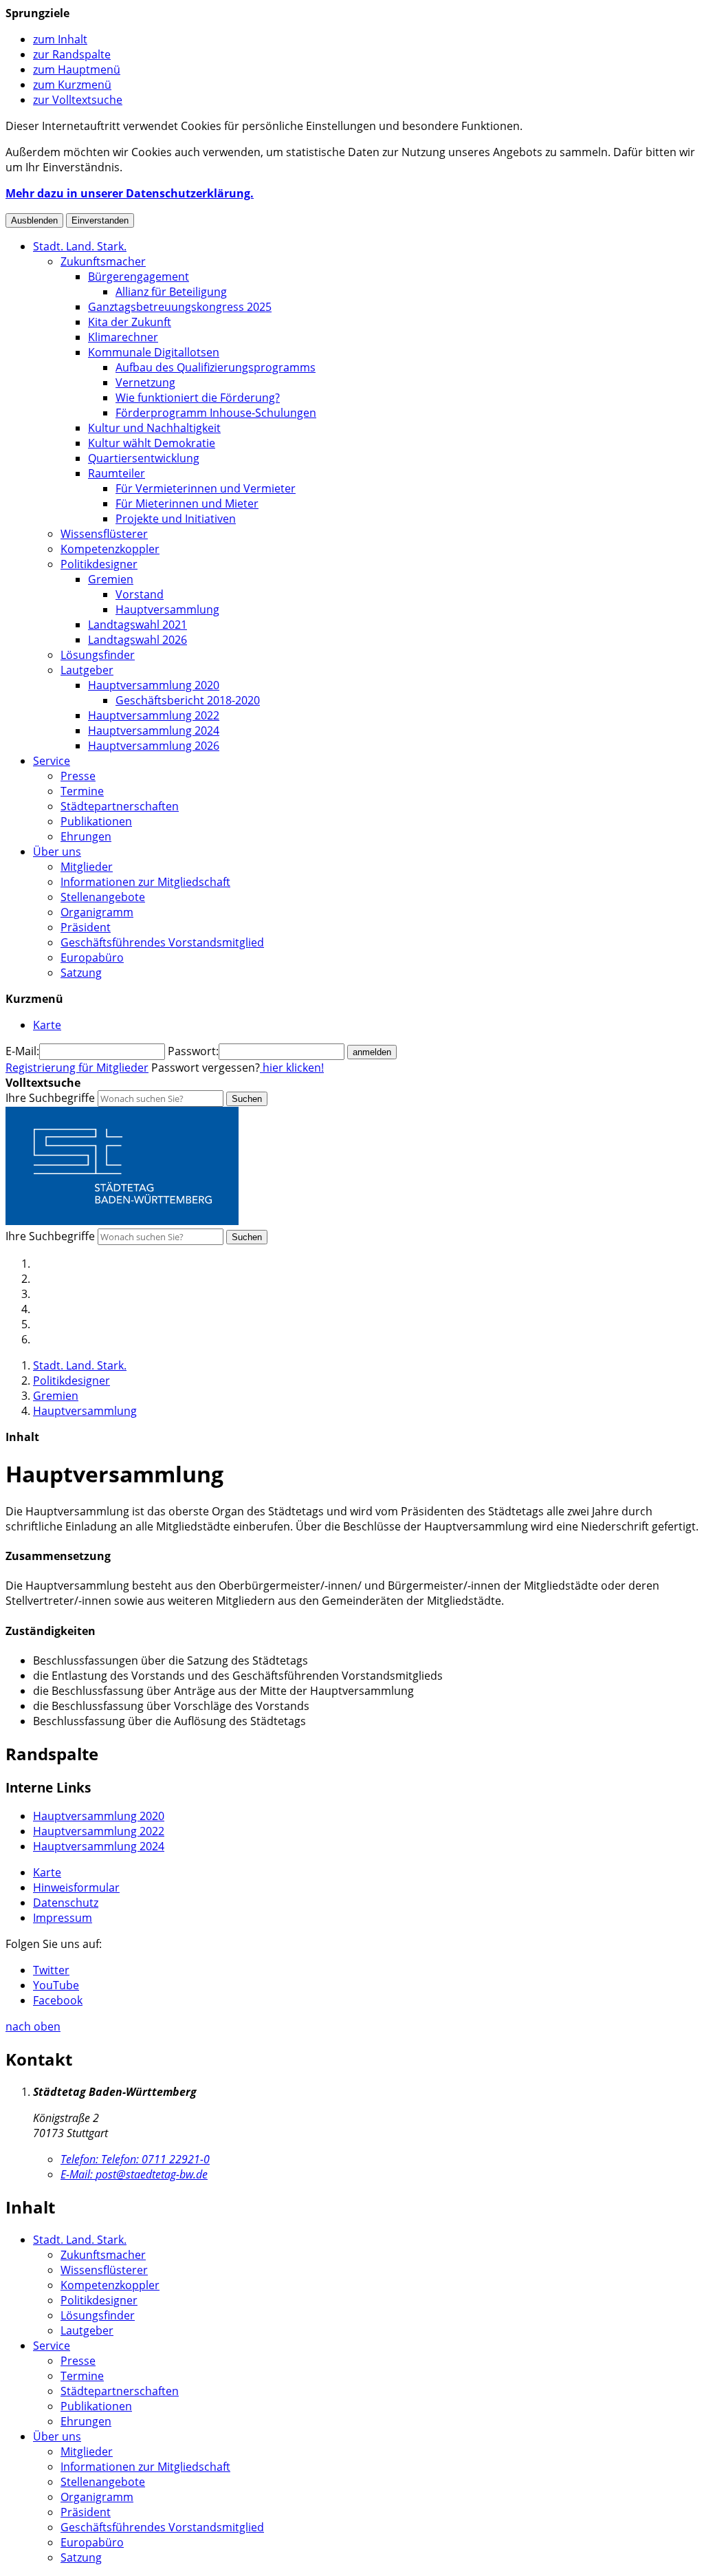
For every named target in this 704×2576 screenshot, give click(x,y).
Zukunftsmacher (103, 261)
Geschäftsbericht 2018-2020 (188, 700)
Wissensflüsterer (104, 534)
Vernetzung (145, 382)
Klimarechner (123, 337)
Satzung (81, 973)
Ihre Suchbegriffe (50, 1098)
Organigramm (97, 912)
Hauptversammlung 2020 (154, 685)
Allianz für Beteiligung (171, 292)
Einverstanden (100, 220)
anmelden (372, 1052)
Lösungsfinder (98, 655)
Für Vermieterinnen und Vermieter (206, 488)
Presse (78, 776)
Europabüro (92, 957)
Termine (82, 791)
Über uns (57, 852)
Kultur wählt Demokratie (152, 443)
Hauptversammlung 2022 (154, 715)
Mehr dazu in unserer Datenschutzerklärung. (130, 193)
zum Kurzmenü (72, 85)
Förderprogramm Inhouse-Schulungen (216, 413)
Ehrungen (86, 836)
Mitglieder (87, 867)
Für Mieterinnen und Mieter (187, 504)
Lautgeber (87, 670)
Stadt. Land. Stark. (80, 246)
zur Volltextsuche (78, 100)
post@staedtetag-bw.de (134, 2174)
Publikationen (96, 821)
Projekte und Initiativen (176, 519)
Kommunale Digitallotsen (154, 352)
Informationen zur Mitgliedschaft (145, 882)
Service (52, 761)
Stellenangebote (103, 897)
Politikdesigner (99, 564)
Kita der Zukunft (130, 322)
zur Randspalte (72, 54)
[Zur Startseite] (122, 1221)
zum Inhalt (60, 39)
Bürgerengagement (139, 277)
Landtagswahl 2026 (137, 640)
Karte (47, 1872)
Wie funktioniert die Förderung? (198, 398)
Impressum (63, 1918)
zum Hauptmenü (77, 69)
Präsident (86, 927)
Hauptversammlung (167, 609)
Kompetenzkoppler (110, 549)
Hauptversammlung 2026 (154, 746)
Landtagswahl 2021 (137, 625)
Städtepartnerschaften (120, 806)
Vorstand (140, 594)
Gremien (111, 579)
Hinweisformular (76, 1887)
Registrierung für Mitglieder (77, 1068)
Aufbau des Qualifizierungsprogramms (216, 367)
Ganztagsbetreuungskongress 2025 (180, 307)
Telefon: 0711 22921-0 (135, 2159)
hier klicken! (292, 1068)
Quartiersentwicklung (144, 458)
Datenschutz (66, 1903)
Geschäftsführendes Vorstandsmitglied (162, 942)
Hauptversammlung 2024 (154, 730)
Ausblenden (34, 220)
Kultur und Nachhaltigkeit (154, 428)
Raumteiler (117, 473)
